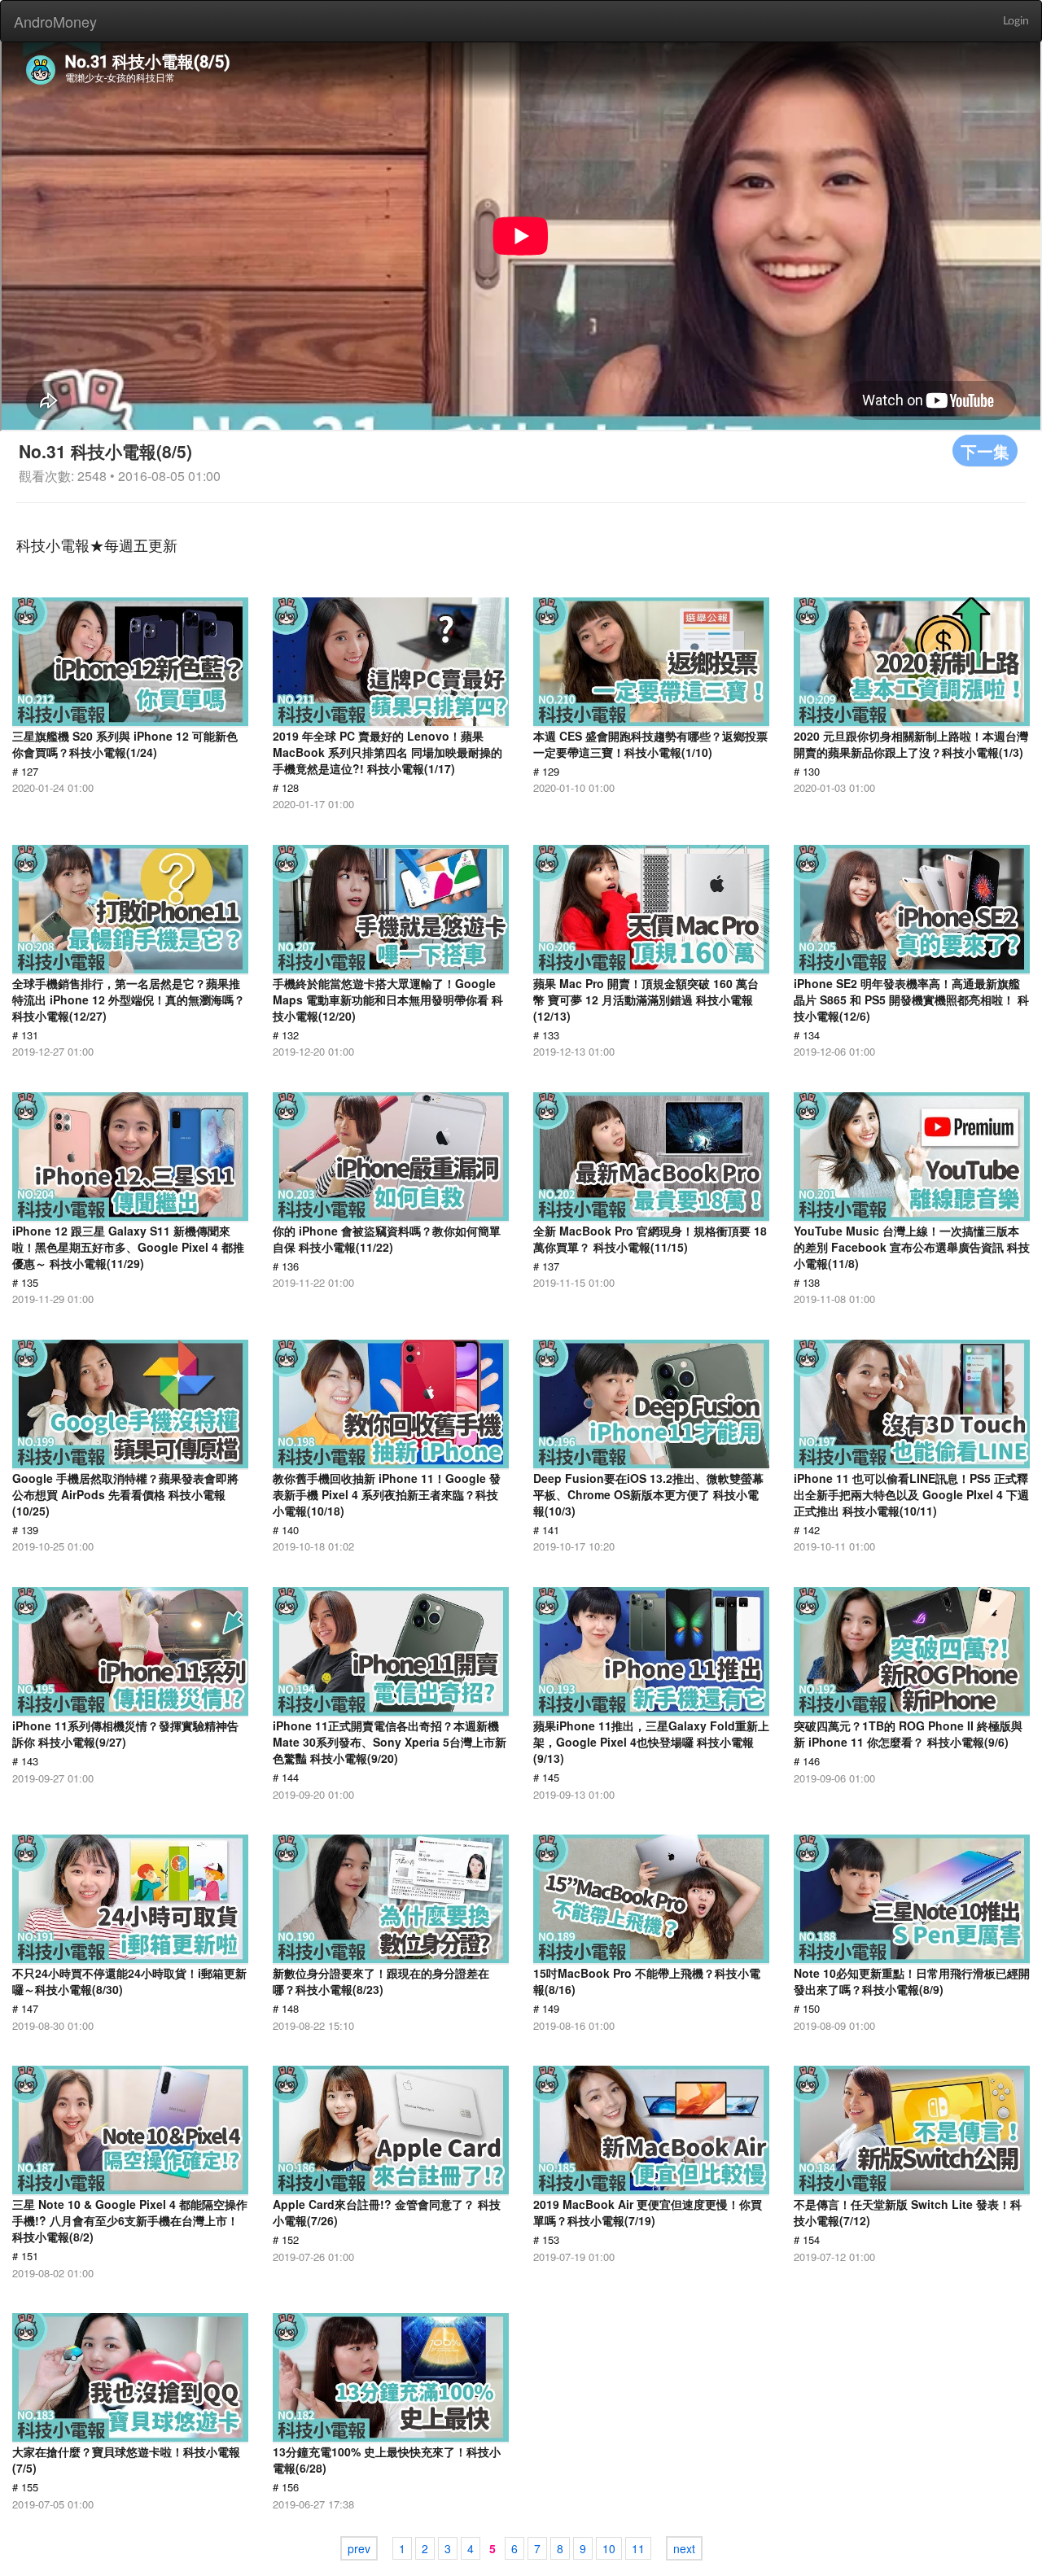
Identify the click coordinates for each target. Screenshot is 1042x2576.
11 (638, 2548)
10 (609, 2548)
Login (1016, 21)
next (684, 2548)
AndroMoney (55, 21)
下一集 (985, 450)
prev (359, 2548)
